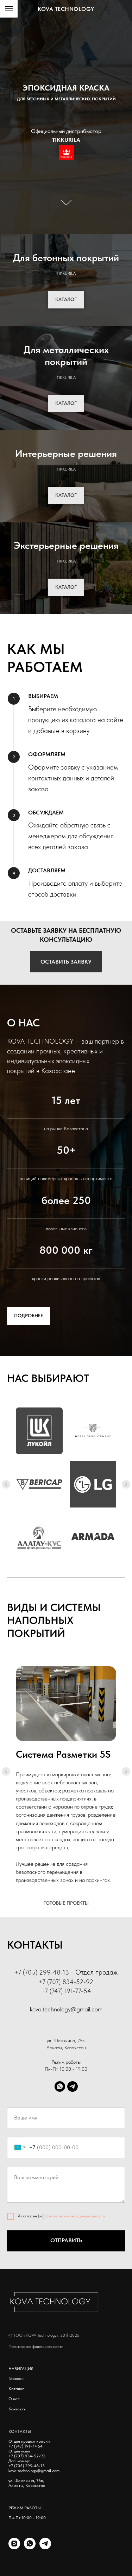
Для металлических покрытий (66, 355)
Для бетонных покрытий (66, 258)
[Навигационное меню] (9, 9)
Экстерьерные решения (66, 545)
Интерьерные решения (66, 453)
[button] (66, 962)
